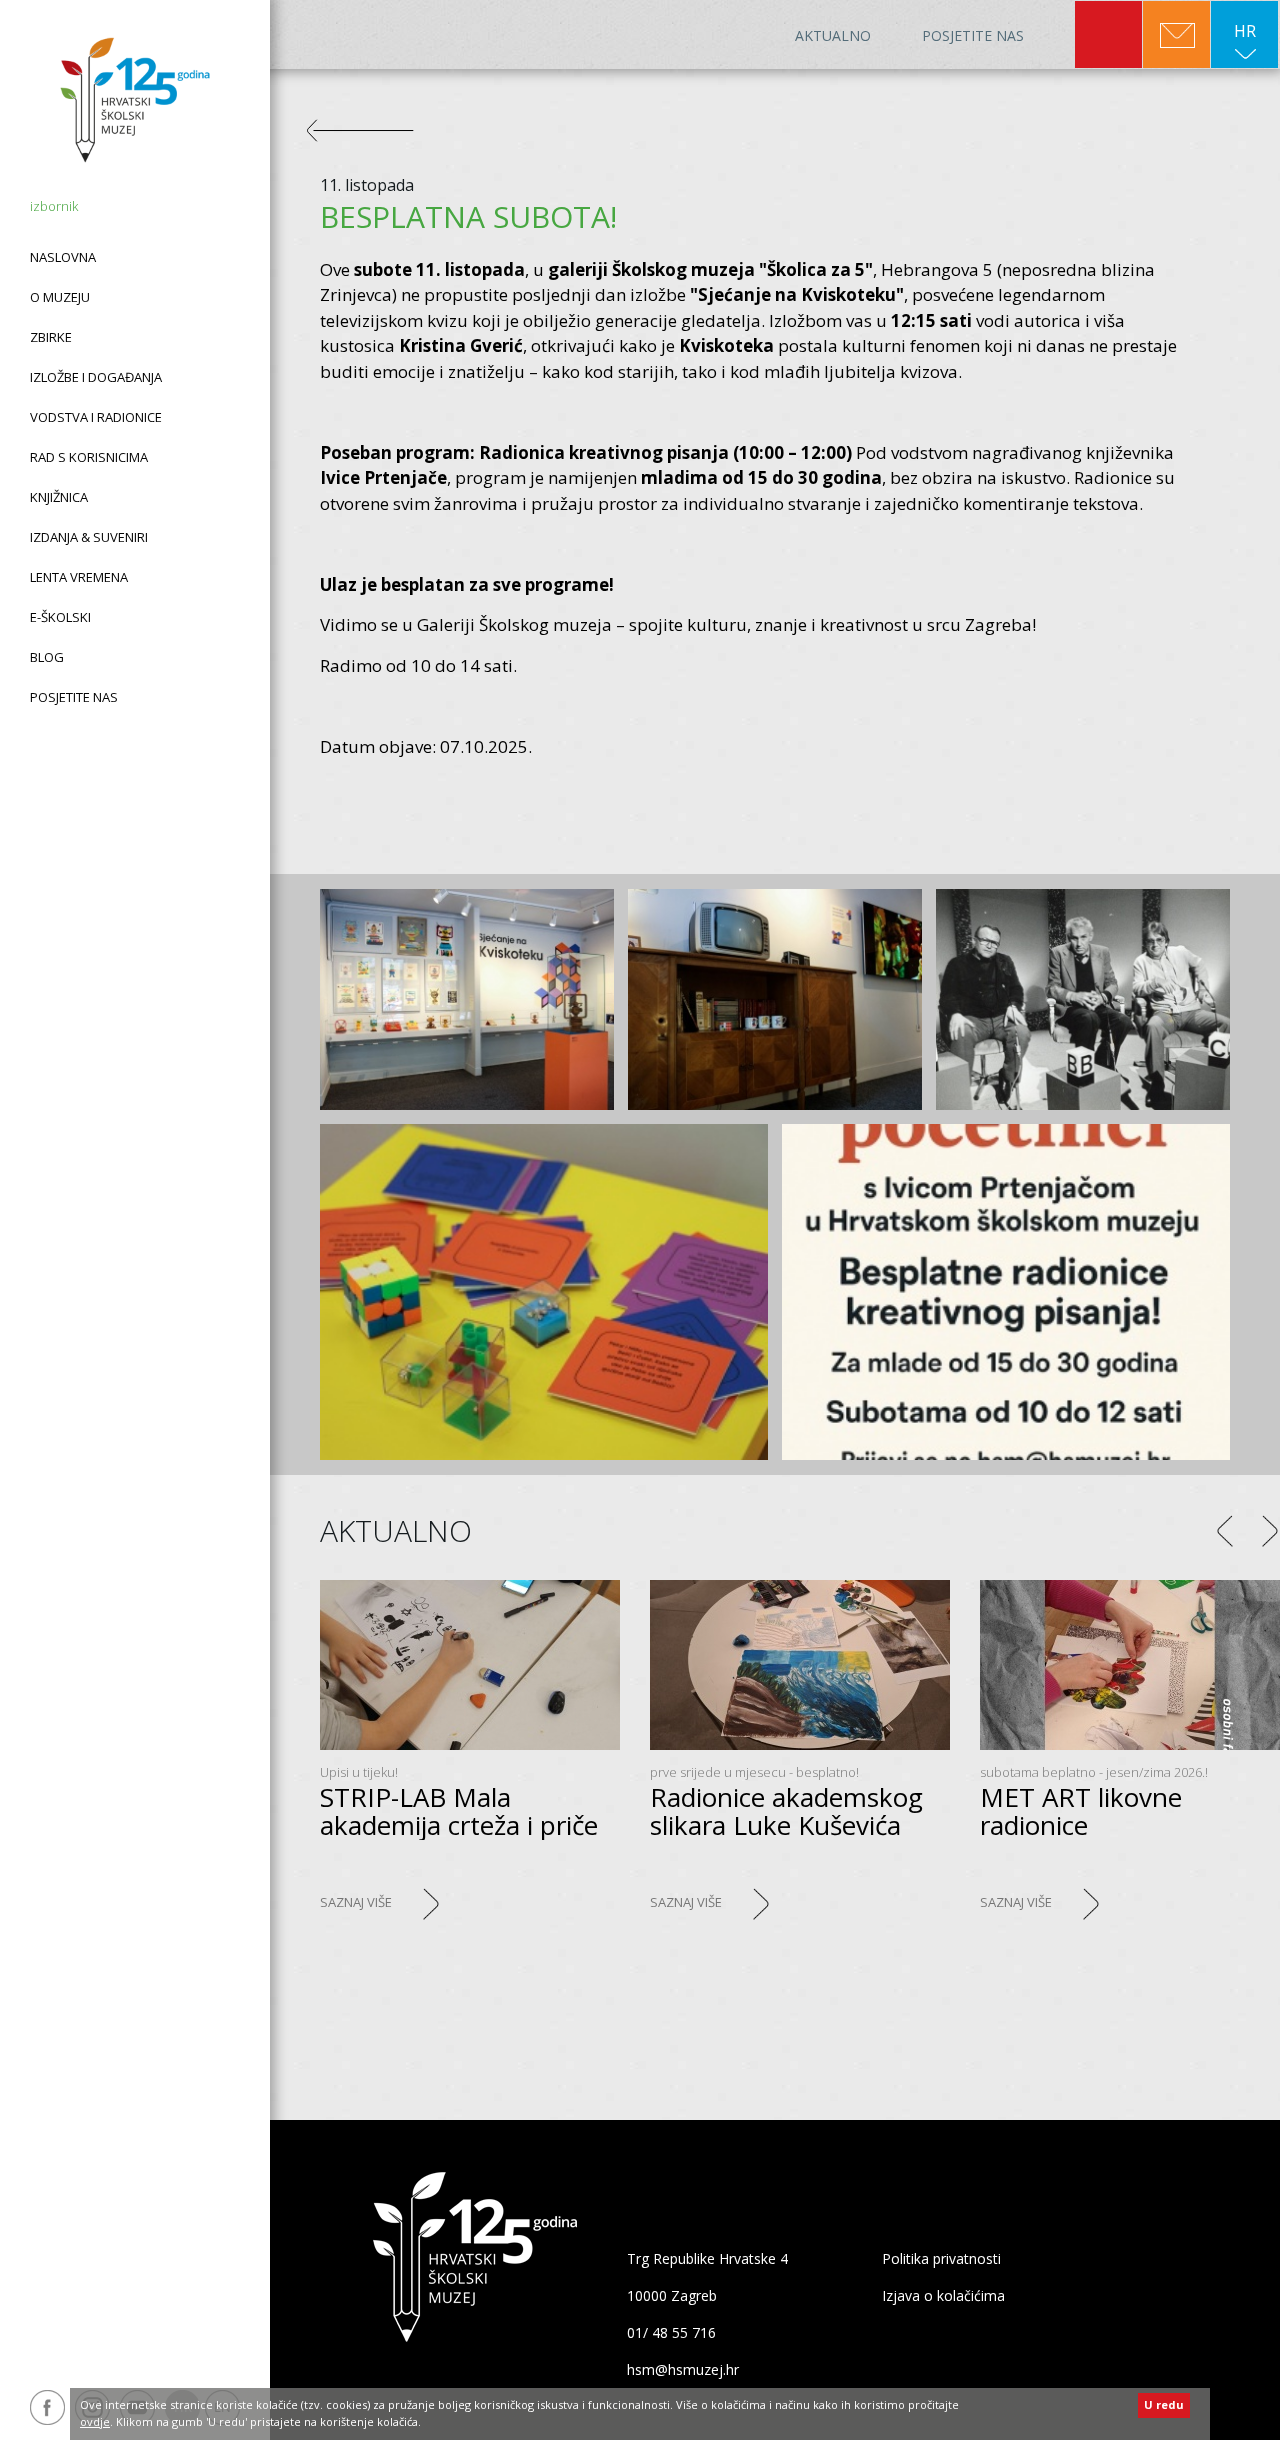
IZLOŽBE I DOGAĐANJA (96, 377)
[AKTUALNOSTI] (370, 139)
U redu (1164, 2404)
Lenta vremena (79, 577)
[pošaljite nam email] (1176, 35)
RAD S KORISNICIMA (89, 457)
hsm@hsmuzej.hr (683, 2369)
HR (1245, 31)
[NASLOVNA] (135, 100)
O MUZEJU (60, 297)
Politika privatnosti (941, 2258)
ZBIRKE (51, 337)
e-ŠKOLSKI (60, 617)
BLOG (47, 657)
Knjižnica (59, 497)
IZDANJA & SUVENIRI (89, 537)
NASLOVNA (63, 257)
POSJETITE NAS (74, 697)
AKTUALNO (833, 35)
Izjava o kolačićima (943, 2295)
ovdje (95, 2421)
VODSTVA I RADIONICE (96, 417)
